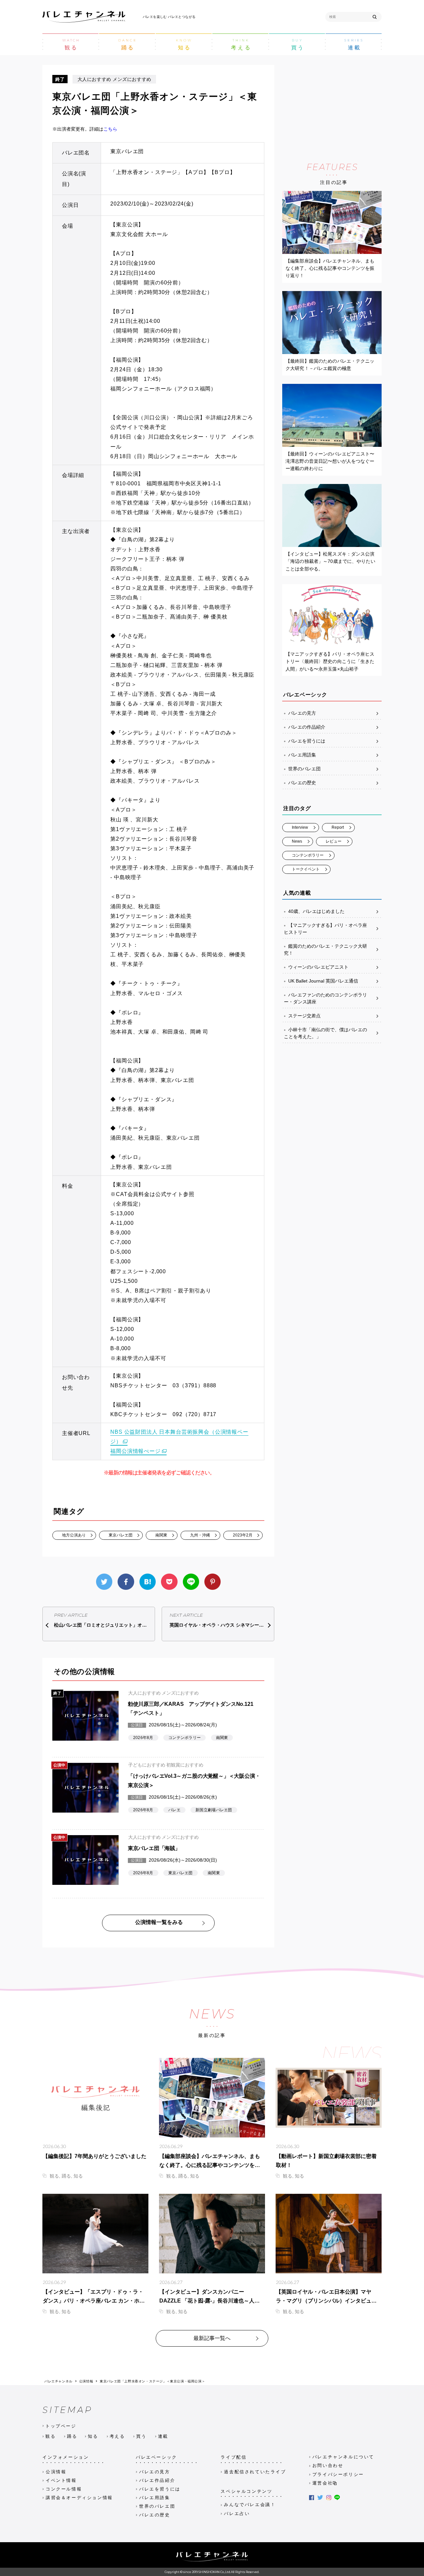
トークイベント (306, 869)
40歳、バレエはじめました (316, 911)
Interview (300, 827)
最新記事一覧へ (212, 2338)
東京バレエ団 (121, 1535)
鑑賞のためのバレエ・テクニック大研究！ (325, 950)
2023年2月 (243, 1535)
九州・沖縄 (200, 1535)
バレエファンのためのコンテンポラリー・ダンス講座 (325, 998)
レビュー (334, 841)
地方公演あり (74, 1535)
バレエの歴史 (302, 783)
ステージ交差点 (304, 1016)
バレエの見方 (302, 713)
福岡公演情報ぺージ (135, 1451)
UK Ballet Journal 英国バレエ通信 (323, 981)
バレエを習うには (307, 741)
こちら (110, 129)
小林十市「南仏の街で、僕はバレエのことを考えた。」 (325, 1033)
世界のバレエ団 (304, 769)
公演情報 (86, 2381)
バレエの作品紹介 (307, 727)
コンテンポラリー (308, 855)
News (297, 841)
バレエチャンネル (58, 2381)
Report (338, 827)
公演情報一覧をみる (159, 1922)
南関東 (161, 1535)
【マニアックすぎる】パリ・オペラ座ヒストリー (325, 929)
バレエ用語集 (302, 755)
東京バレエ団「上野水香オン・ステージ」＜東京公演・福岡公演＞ (152, 2381)
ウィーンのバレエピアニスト (318, 967)
